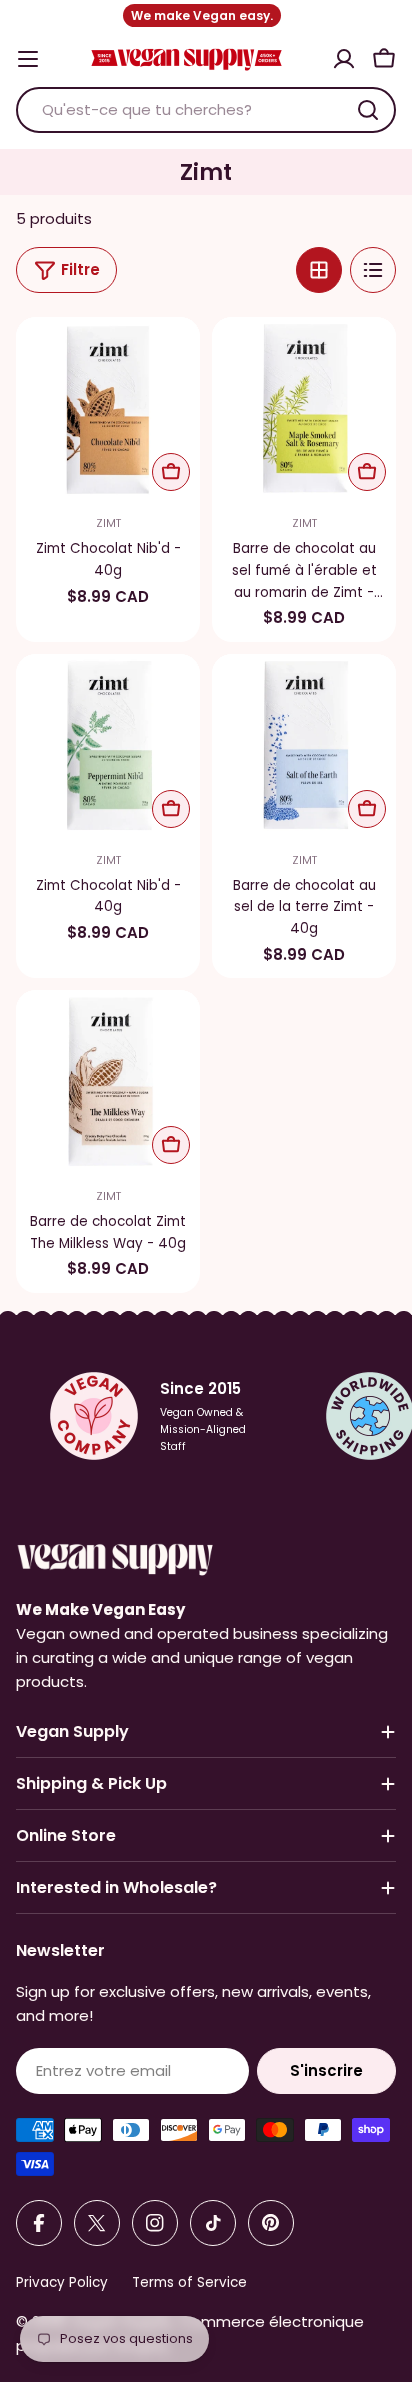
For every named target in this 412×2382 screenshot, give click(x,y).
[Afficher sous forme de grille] (319, 270)
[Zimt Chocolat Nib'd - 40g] (108, 409)
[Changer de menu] (28, 59)
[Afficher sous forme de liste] (373, 270)
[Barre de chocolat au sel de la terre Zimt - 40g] (304, 746)
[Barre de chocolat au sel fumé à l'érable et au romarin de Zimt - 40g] (304, 409)
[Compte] (344, 59)
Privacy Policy (62, 2282)
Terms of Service (189, 2282)
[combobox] (206, 110)
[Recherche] (368, 110)
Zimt (108, 523)
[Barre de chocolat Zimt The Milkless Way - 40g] (108, 1082)
